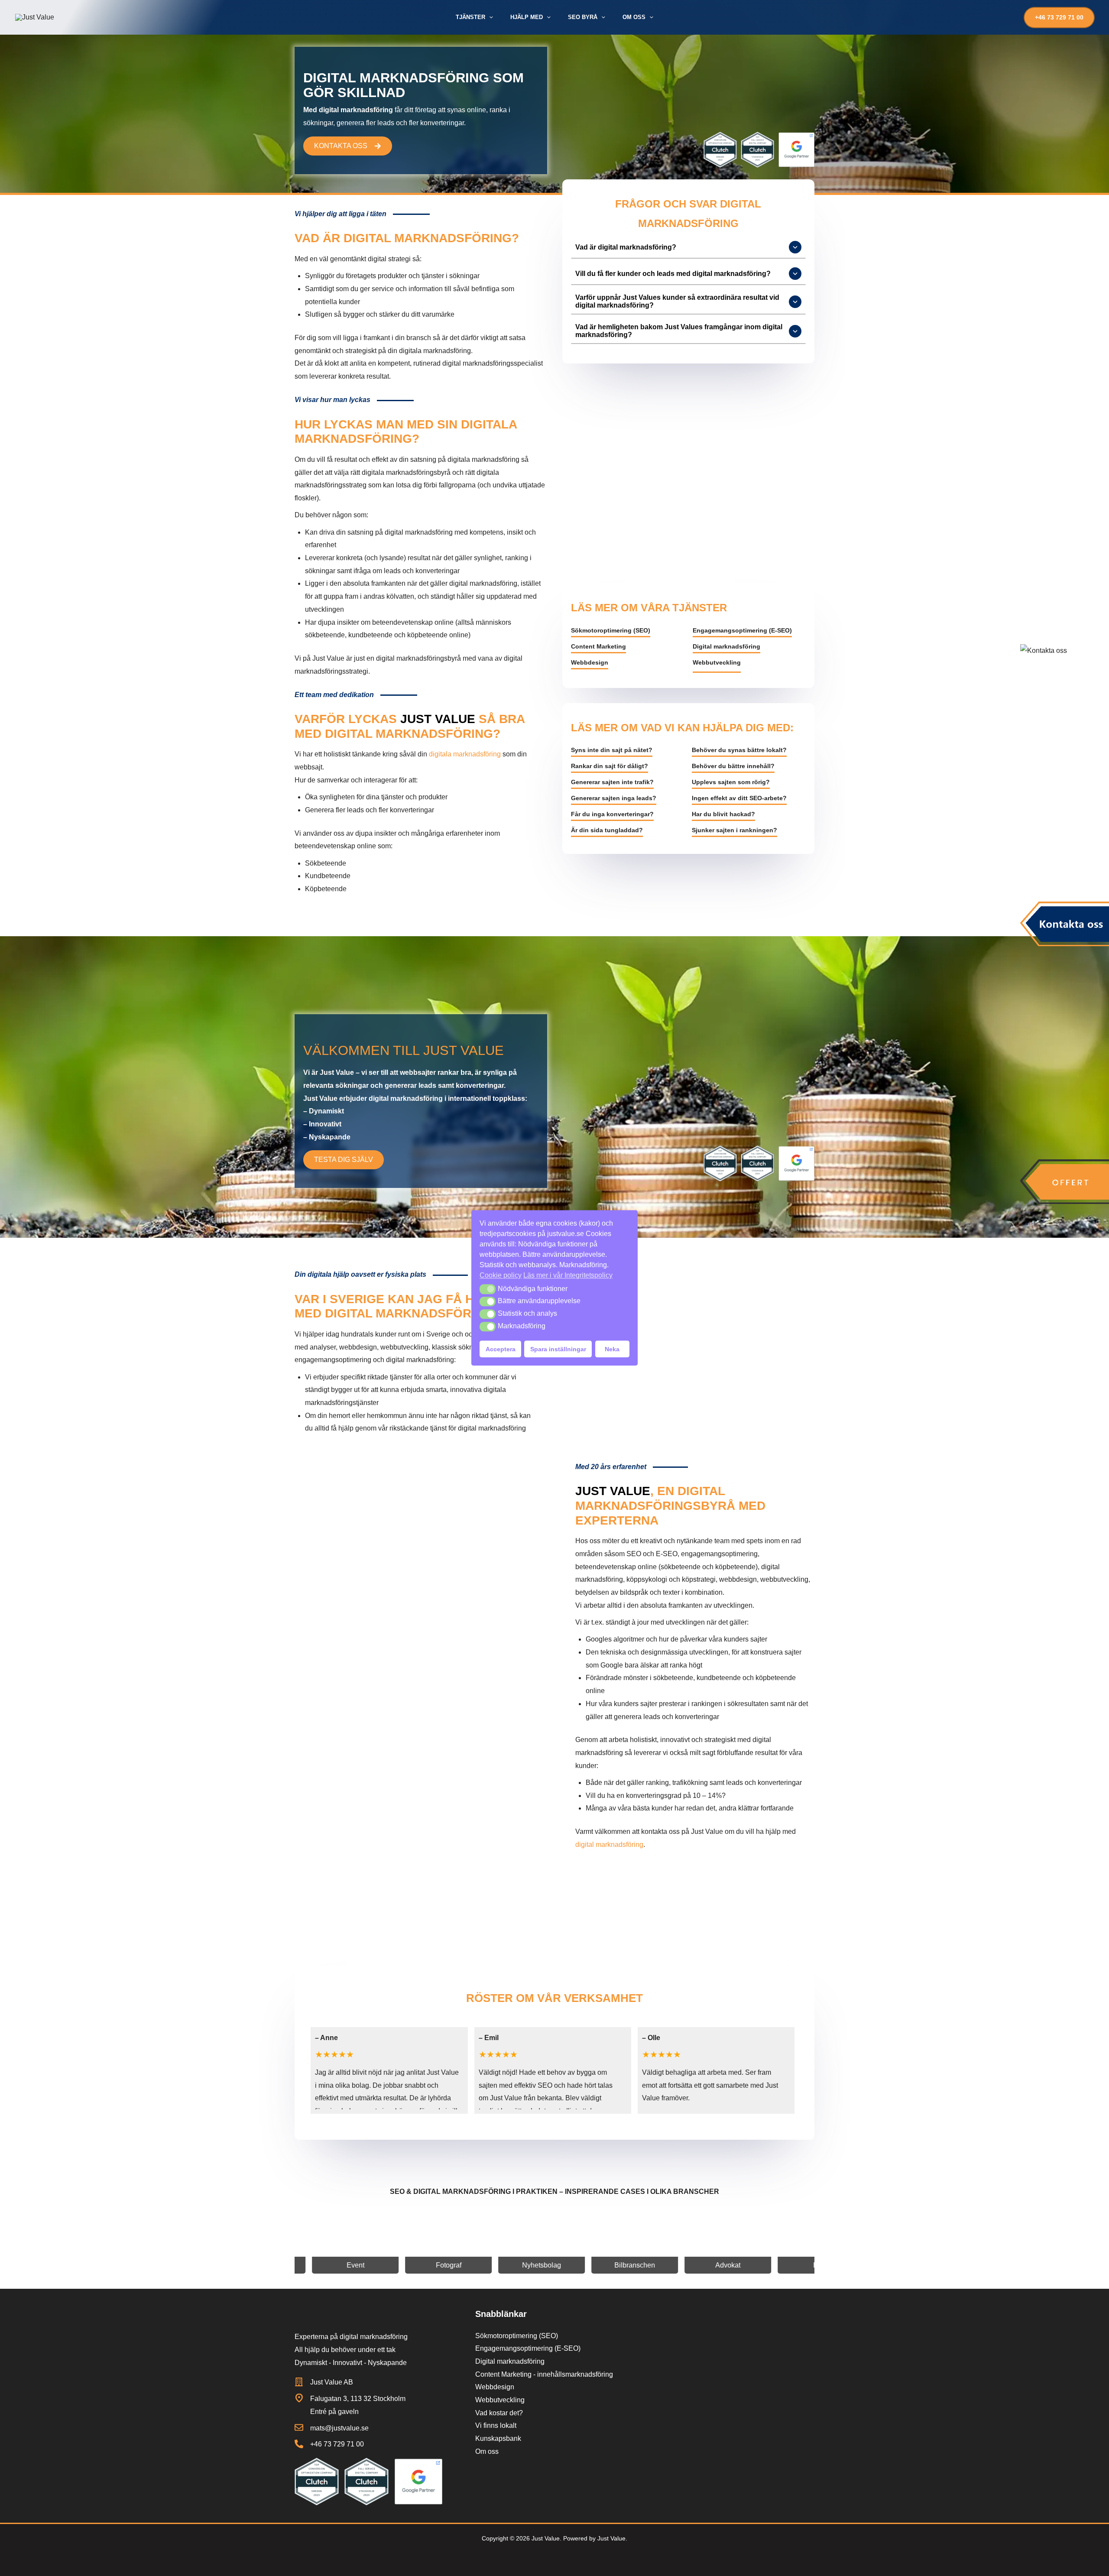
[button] (488, 1289)
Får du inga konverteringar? (612, 814)
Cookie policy (501, 1275)
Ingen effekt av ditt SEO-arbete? (739, 798)
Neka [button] (612, 1349)
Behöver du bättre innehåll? (733, 766)
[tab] (689, 248)
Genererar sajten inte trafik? (612, 782)
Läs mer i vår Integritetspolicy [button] (568, 1275)
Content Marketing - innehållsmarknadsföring (544, 2374)
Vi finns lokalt (496, 2425)
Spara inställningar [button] (558, 1349)
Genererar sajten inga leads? (614, 798)
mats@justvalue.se (339, 2428)
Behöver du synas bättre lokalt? (739, 750)
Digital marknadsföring (726, 646)
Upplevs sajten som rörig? (731, 782)
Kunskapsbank (498, 2438)
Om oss (487, 2451)
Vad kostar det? (499, 2413)
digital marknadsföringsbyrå (418, 658)
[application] (489, 17)
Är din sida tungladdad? (607, 830)
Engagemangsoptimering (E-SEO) (742, 630)
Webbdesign (590, 662)
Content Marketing (598, 646)
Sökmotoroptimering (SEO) (611, 630)
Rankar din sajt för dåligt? (610, 766)
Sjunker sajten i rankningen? (734, 830)
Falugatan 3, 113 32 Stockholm (358, 2399)
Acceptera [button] (501, 1349)
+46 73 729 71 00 (337, 2444)
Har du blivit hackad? (723, 814)
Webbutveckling (717, 662)
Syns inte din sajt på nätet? (612, 750)
